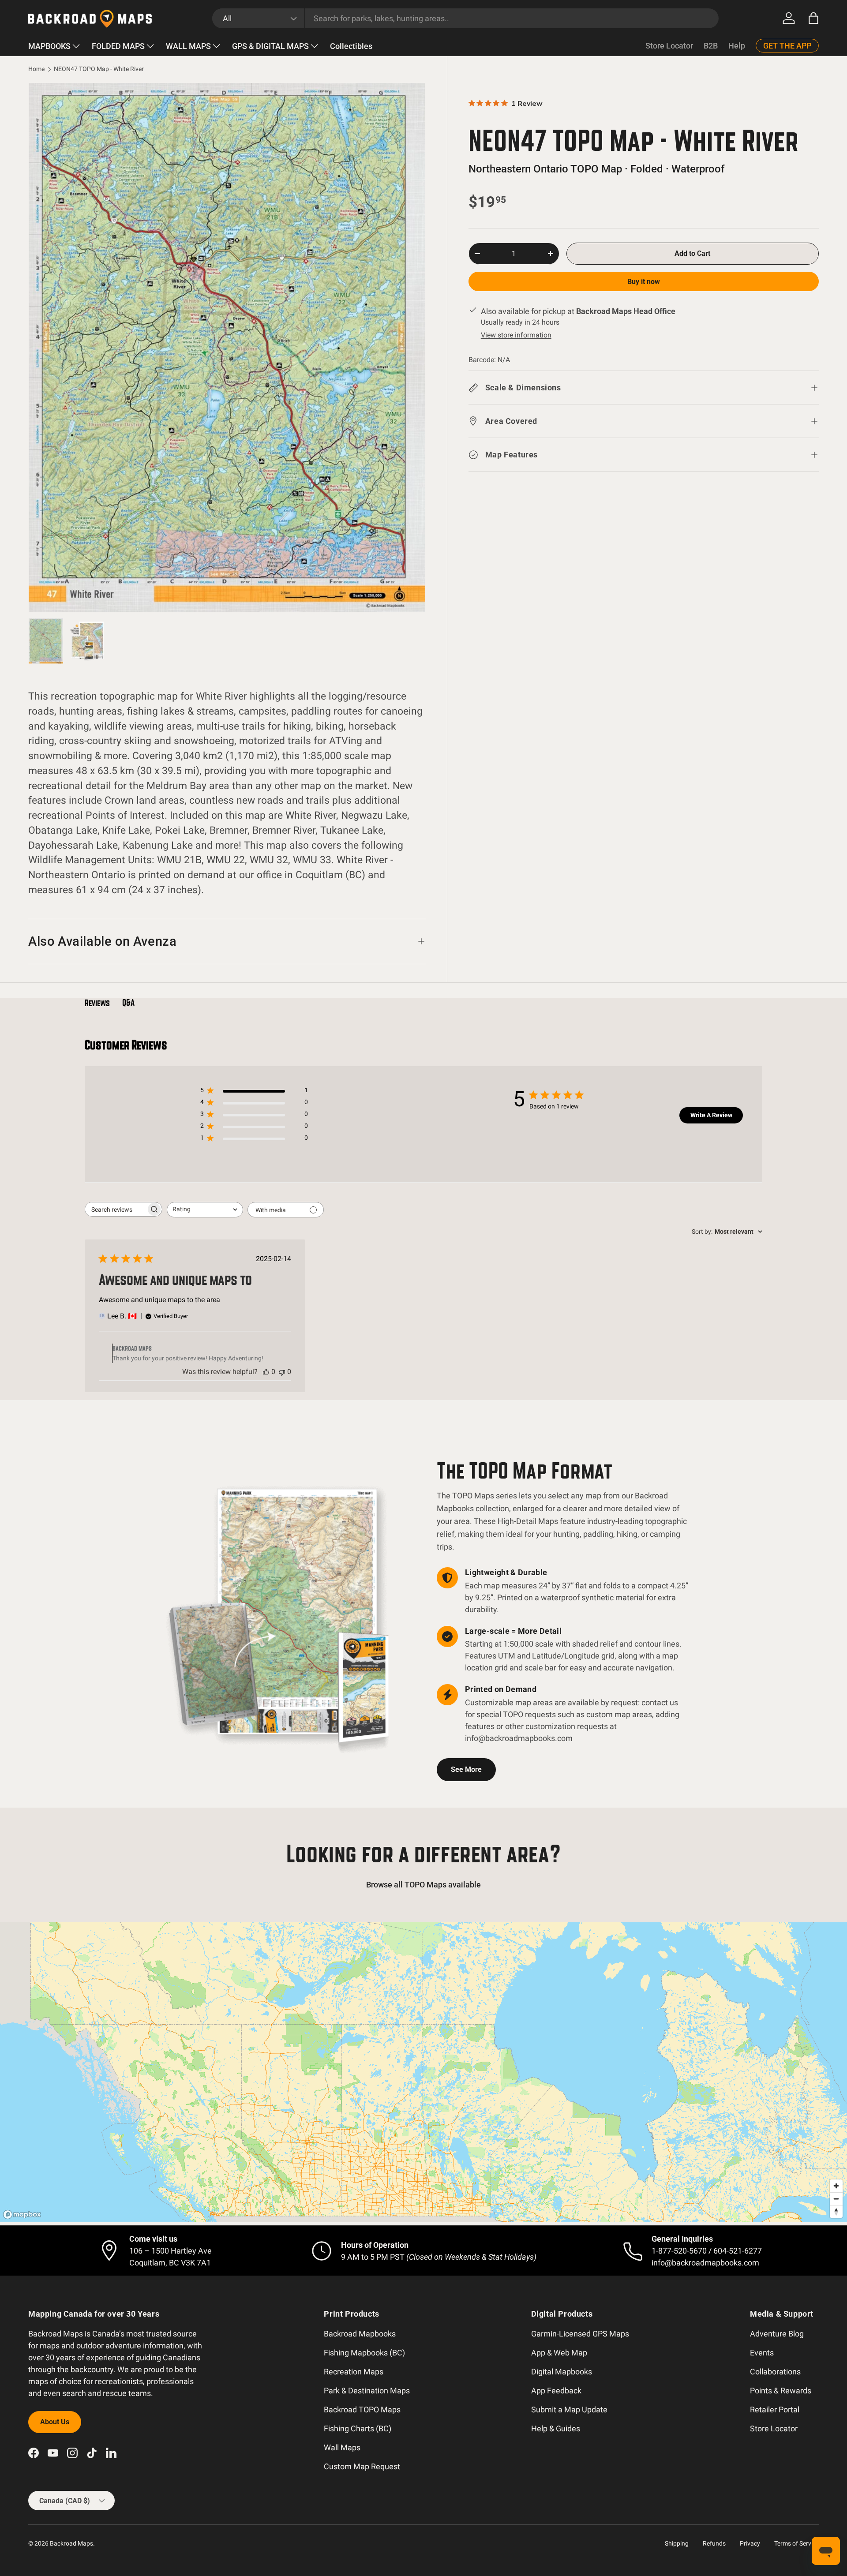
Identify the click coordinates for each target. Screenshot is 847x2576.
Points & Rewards (781, 2391)
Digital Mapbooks (562, 2372)
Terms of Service (796, 2543)
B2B (711, 46)
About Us (55, 2422)
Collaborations (775, 2372)
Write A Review (711, 1115)
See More (466, 1769)
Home (36, 69)
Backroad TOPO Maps (362, 2409)
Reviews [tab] (97, 1003)
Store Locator (669, 46)
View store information (516, 335)
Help (737, 46)
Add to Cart (692, 253)
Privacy (750, 2543)
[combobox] (466, 18)
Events (762, 2353)
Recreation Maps (354, 2372)
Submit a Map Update (569, 2409)
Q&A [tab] (128, 1003)
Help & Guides (556, 2428)
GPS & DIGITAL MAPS (270, 46)
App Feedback (556, 2391)
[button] (813, 18)
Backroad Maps (71, 2543)
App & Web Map (559, 2353)
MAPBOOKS (49, 46)
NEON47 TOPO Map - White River (99, 69)
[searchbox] (116, 1209)
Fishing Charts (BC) (358, 2428)
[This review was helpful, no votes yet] (266, 1372)
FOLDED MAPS (118, 46)
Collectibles (351, 46)
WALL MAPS (188, 46)
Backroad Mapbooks (360, 2334)
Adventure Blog (777, 2334)
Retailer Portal (775, 2409)
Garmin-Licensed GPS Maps (580, 2334)
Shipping (677, 2543)
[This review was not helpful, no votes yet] (282, 1372)
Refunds (714, 2543)
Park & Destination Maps (367, 2391)
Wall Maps (342, 2447)
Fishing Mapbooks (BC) (364, 2353)
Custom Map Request (362, 2466)
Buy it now (644, 282)
